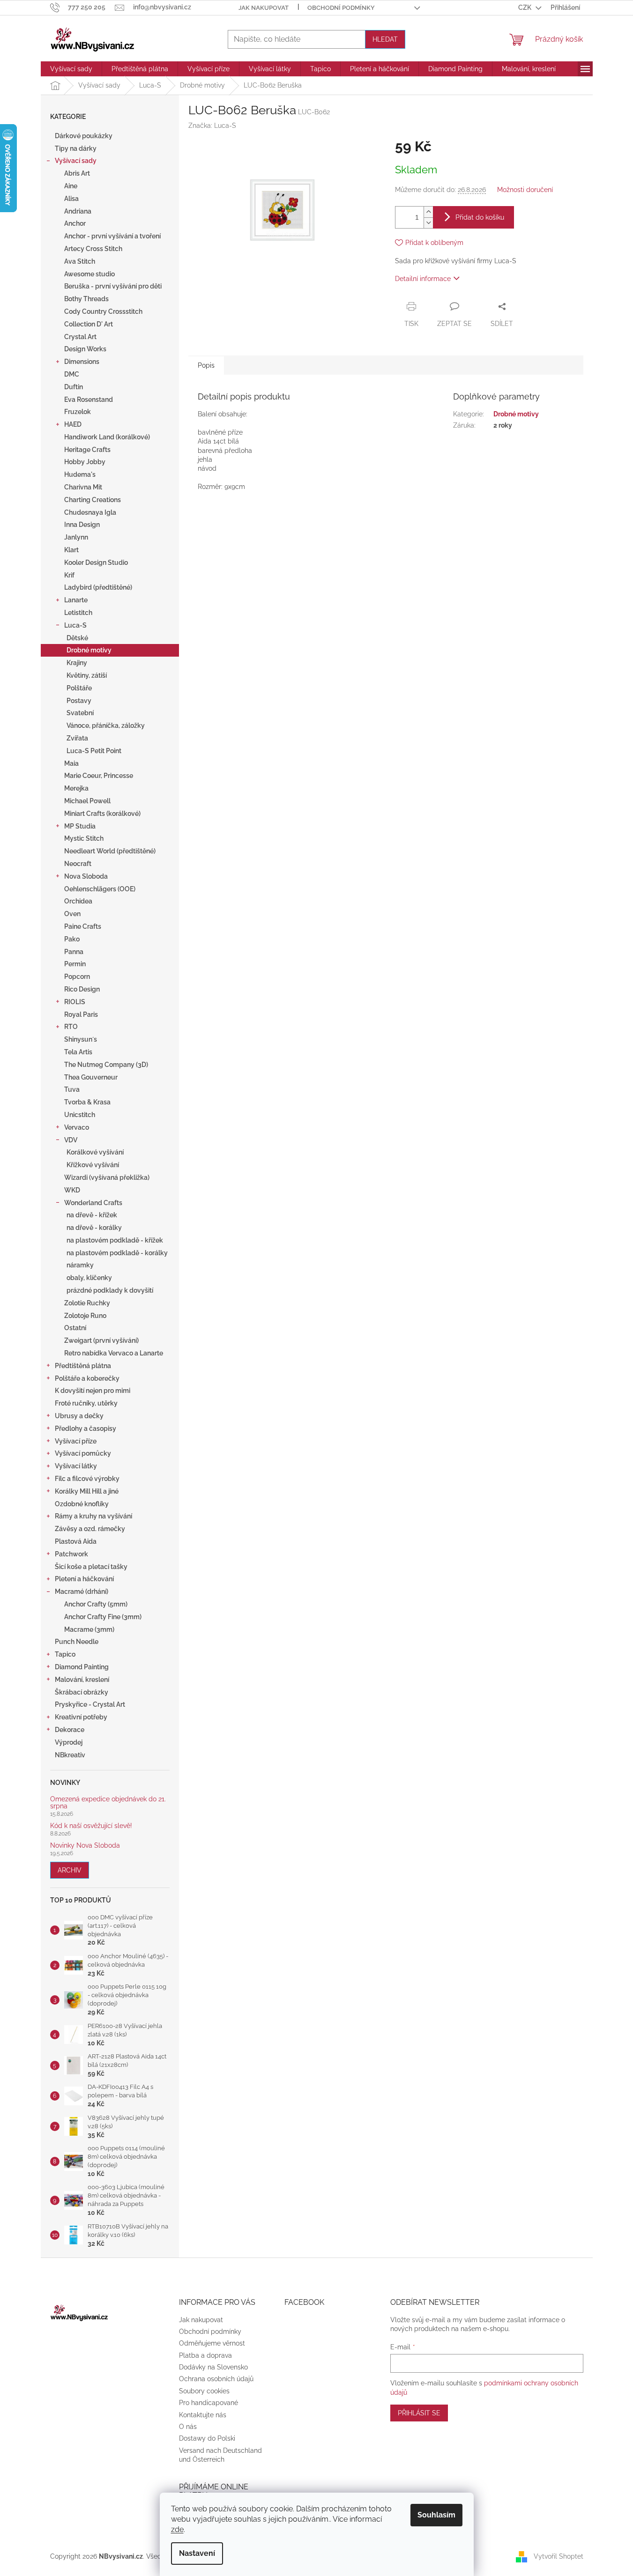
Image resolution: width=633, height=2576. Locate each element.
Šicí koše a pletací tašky (91, 1567)
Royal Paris (81, 1014)
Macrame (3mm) (89, 1629)
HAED (73, 424)
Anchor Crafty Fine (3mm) (103, 1617)
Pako (72, 939)
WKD (72, 1190)
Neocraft (78, 864)
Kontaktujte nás (203, 2415)
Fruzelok (78, 412)
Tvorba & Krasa (87, 1102)
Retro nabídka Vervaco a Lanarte (114, 1353)
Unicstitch (80, 1115)
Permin (75, 964)
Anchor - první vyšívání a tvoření (112, 236)
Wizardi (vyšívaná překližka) (107, 1177)
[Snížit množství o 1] (428, 223)
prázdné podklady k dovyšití (110, 1290)
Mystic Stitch (84, 838)
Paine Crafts (83, 926)
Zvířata (77, 738)
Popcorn (77, 977)
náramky (80, 1265)
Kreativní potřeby (81, 1717)
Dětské (77, 638)
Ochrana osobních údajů (216, 2379)
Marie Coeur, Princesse (99, 776)
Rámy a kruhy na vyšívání (93, 1516)
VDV (71, 1140)
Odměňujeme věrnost (212, 2343)
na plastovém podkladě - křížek (115, 1240)
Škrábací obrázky (82, 1692)
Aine (71, 186)
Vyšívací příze (76, 1441)
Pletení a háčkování (84, 1579)
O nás (188, 2427)
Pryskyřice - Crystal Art (90, 1704)
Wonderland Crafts (93, 1203)
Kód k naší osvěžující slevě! (91, 1826)
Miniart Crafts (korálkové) (102, 814)
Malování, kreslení (82, 1680)
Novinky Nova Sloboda (85, 1846)
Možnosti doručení (525, 190)
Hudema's (80, 474)
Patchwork (71, 1554)
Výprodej (69, 1742)
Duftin (74, 387)
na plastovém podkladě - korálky (117, 1253)
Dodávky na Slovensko (213, 2367)
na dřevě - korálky (94, 1228)
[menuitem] (71, 69)
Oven (72, 914)
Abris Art (77, 173)
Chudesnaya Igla (90, 512)
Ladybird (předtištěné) (98, 587)
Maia (71, 763)
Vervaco (77, 1127)
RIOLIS (75, 1002)
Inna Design (82, 525)
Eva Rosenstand (89, 400)
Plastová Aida (76, 1541)
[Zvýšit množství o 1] (428, 212)
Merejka (76, 788)
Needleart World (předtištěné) (110, 851)
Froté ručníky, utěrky (86, 1403)
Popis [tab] (206, 365)
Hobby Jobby (85, 462)
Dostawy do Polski (207, 2438)
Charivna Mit (83, 487)
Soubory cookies (204, 2391)
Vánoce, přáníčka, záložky (106, 725)
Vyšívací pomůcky (83, 1453)
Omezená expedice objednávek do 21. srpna (108, 1803)
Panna (74, 952)
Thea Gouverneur (91, 1077)
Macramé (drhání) (82, 1591)
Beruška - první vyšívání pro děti (113, 286)
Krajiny (77, 663)
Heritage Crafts (87, 450)
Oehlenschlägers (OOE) (100, 889)
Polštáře (79, 688)
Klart (71, 550)
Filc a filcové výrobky (87, 1479)
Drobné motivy (89, 650)
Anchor (75, 223)
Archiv (70, 1870)
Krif (69, 575)
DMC (72, 374)
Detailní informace (423, 279)
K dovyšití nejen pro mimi (93, 1391)
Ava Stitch (80, 261)
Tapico (65, 1654)
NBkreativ (70, 1755)
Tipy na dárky (76, 148)
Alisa (71, 199)
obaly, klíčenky (89, 1278)
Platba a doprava (205, 2355)
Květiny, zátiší (87, 675)
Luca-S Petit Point (94, 751)
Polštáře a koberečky (87, 1378)
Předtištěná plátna (83, 1366)
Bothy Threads (86, 299)
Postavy (79, 701)
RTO (71, 1027)
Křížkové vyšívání (93, 1165)
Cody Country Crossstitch (103, 311)
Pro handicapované (209, 2403)
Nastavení (197, 2553)
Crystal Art (80, 337)
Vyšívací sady (76, 161)
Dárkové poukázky (84, 136)
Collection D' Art (89, 324)
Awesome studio (89, 274)
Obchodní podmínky (341, 8)
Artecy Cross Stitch (93, 249)
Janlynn (76, 537)
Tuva (72, 1089)
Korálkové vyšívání (95, 1152)
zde (177, 2529)
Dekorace (70, 1730)
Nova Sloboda (86, 876)
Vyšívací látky (76, 1466)
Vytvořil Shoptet (559, 2556)
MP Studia (80, 826)
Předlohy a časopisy (86, 1429)
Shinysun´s (81, 1039)
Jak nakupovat (264, 8)
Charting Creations (93, 500)
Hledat (385, 39)
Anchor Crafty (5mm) (96, 1604)
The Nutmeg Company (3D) (106, 1065)
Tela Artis (78, 1052)
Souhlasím (436, 2515)
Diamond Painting (82, 1667)
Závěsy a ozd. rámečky (90, 1529)
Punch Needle (77, 1642)
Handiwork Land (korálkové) (107, 437)
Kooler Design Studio (96, 563)
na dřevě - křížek (92, 1215)
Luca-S (75, 625)
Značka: (212, 126)
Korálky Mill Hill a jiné (87, 1491)
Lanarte (76, 600)
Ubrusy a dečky (79, 1416)
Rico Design (82, 989)
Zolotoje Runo (85, 1316)
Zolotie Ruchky (87, 1303)
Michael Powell (87, 801)
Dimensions (82, 362)
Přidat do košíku (480, 217)
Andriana (78, 211)
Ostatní (75, 1328)
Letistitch (78, 613)
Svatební (80, 713)
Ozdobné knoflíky (82, 1504)
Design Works (85, 349)
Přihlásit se (419, 2413)
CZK (525, 7)
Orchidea (78, 901)
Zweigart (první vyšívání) (101, 1340)
